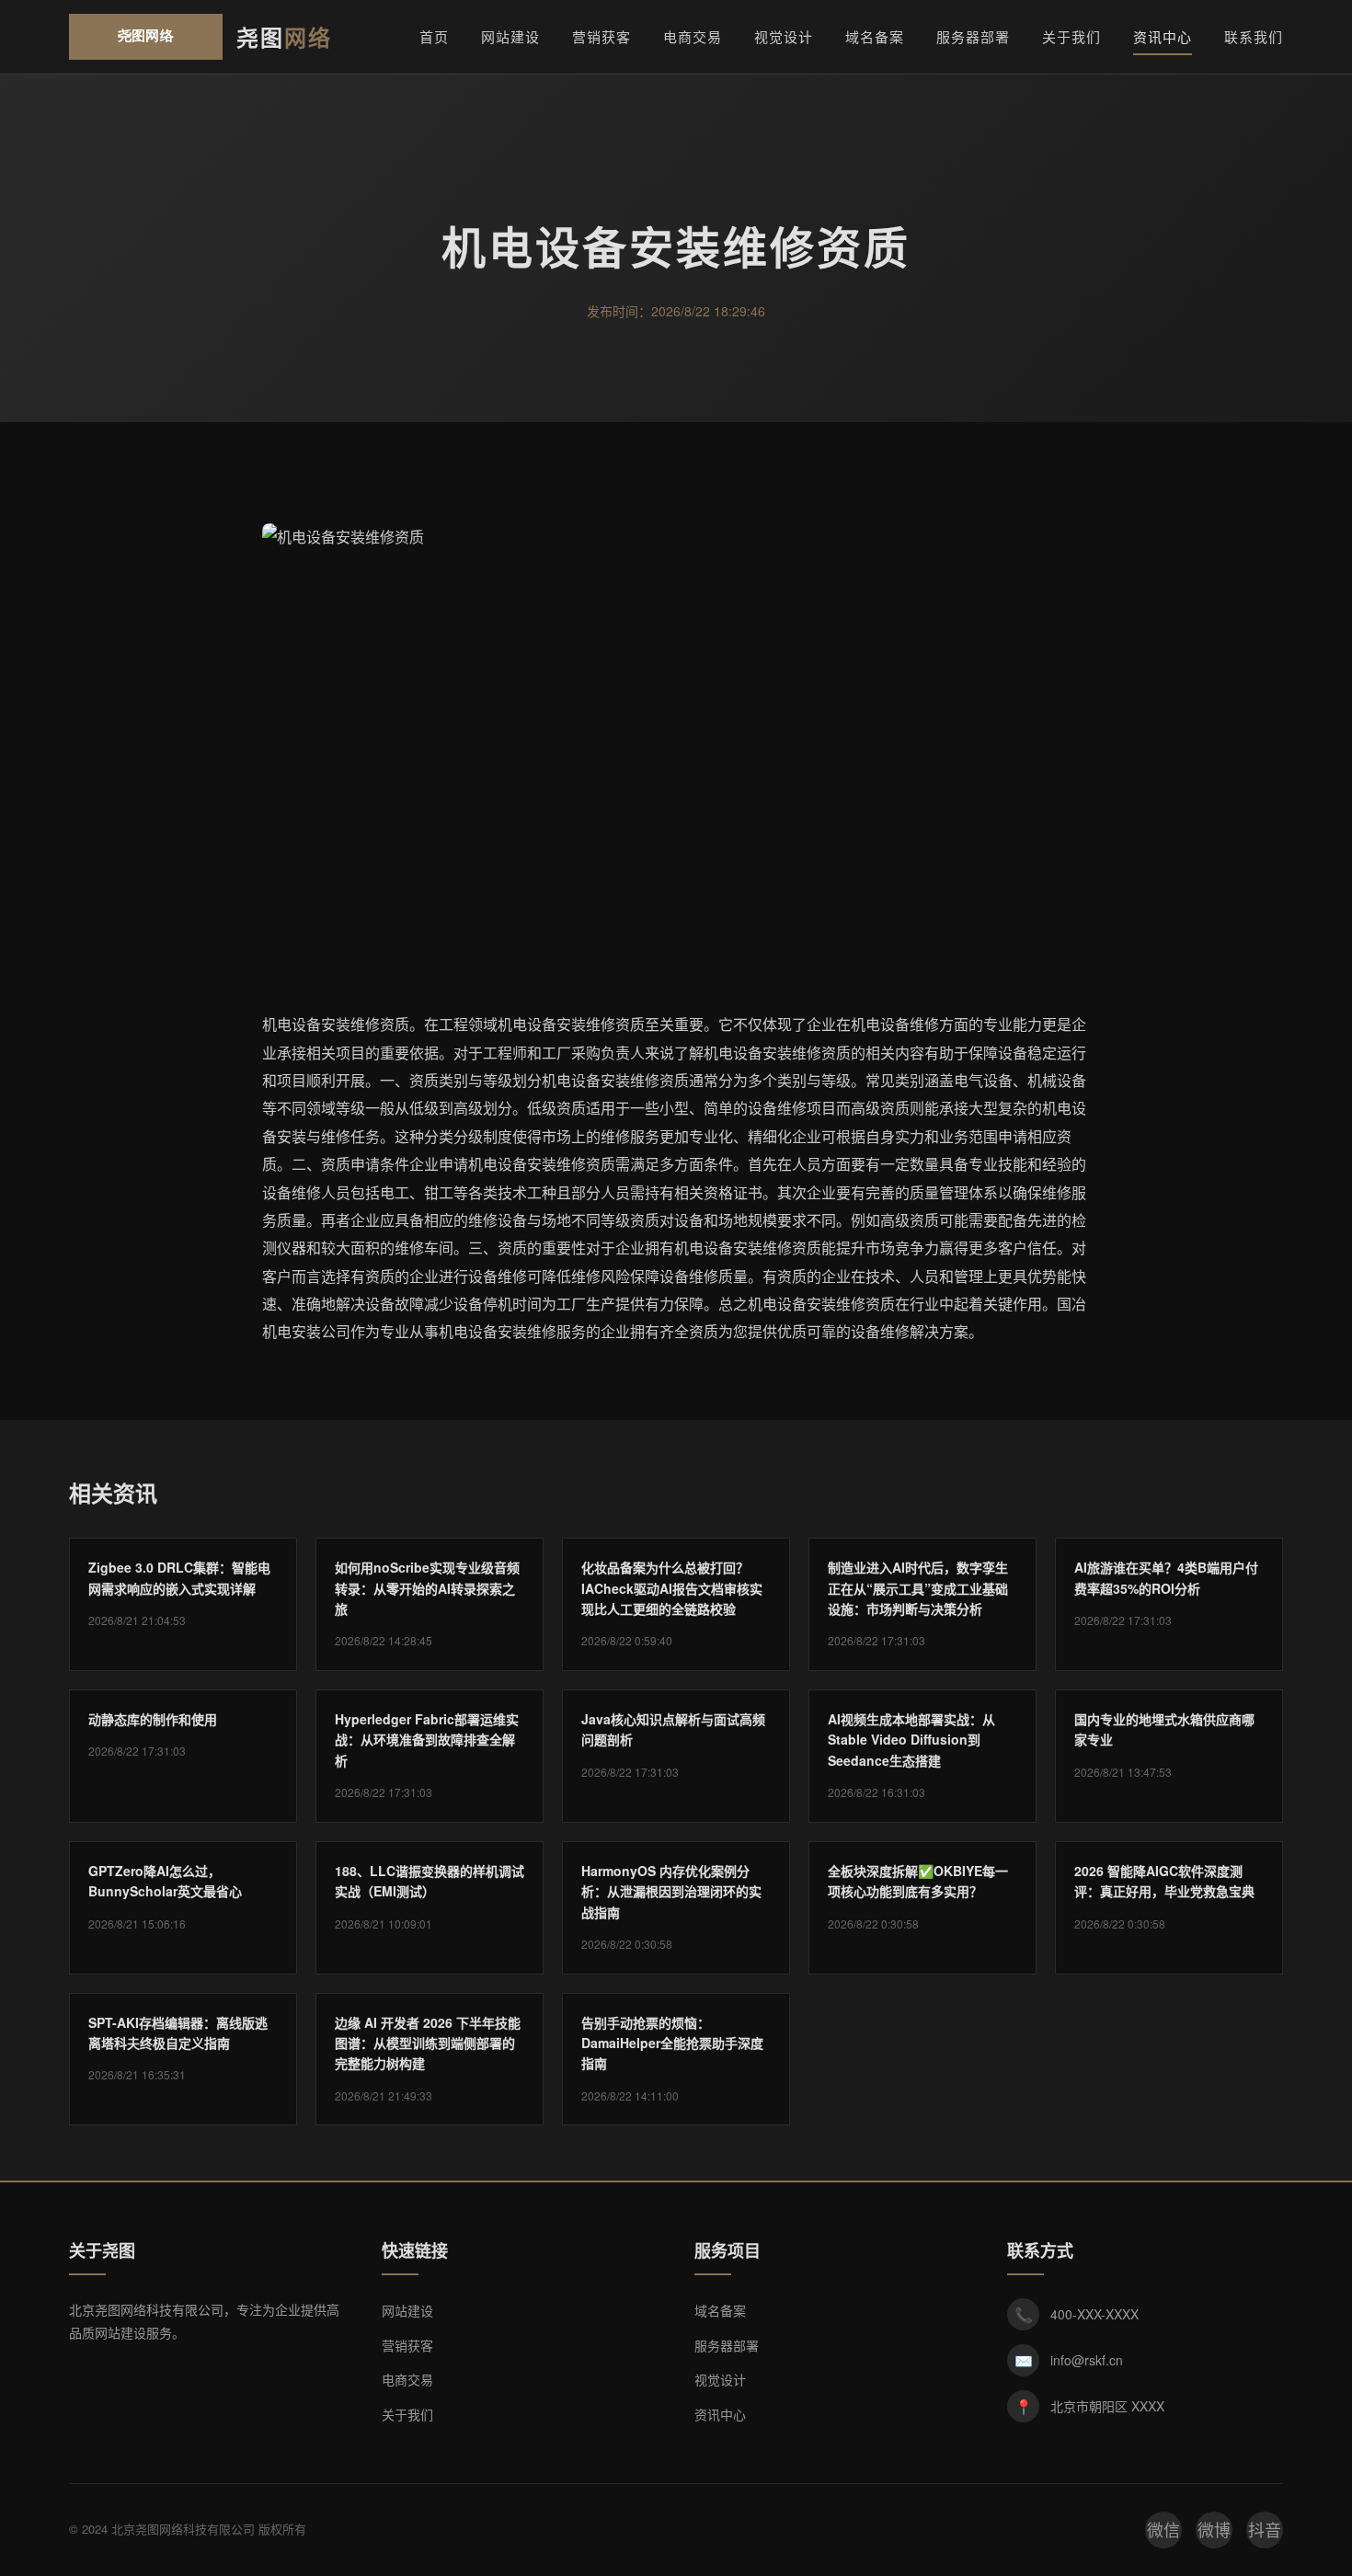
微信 (1163, 2529)
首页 (434, 36)
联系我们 (1254, 36)
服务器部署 (973, 36)
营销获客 (602, 36)
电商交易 (693, 36)
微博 (1214, 2529)
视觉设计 (784, 36)
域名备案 (875, 36)
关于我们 (1071, 36)
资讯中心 (1163, 36)
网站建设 (510, 36)
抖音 (1265, 2529)
